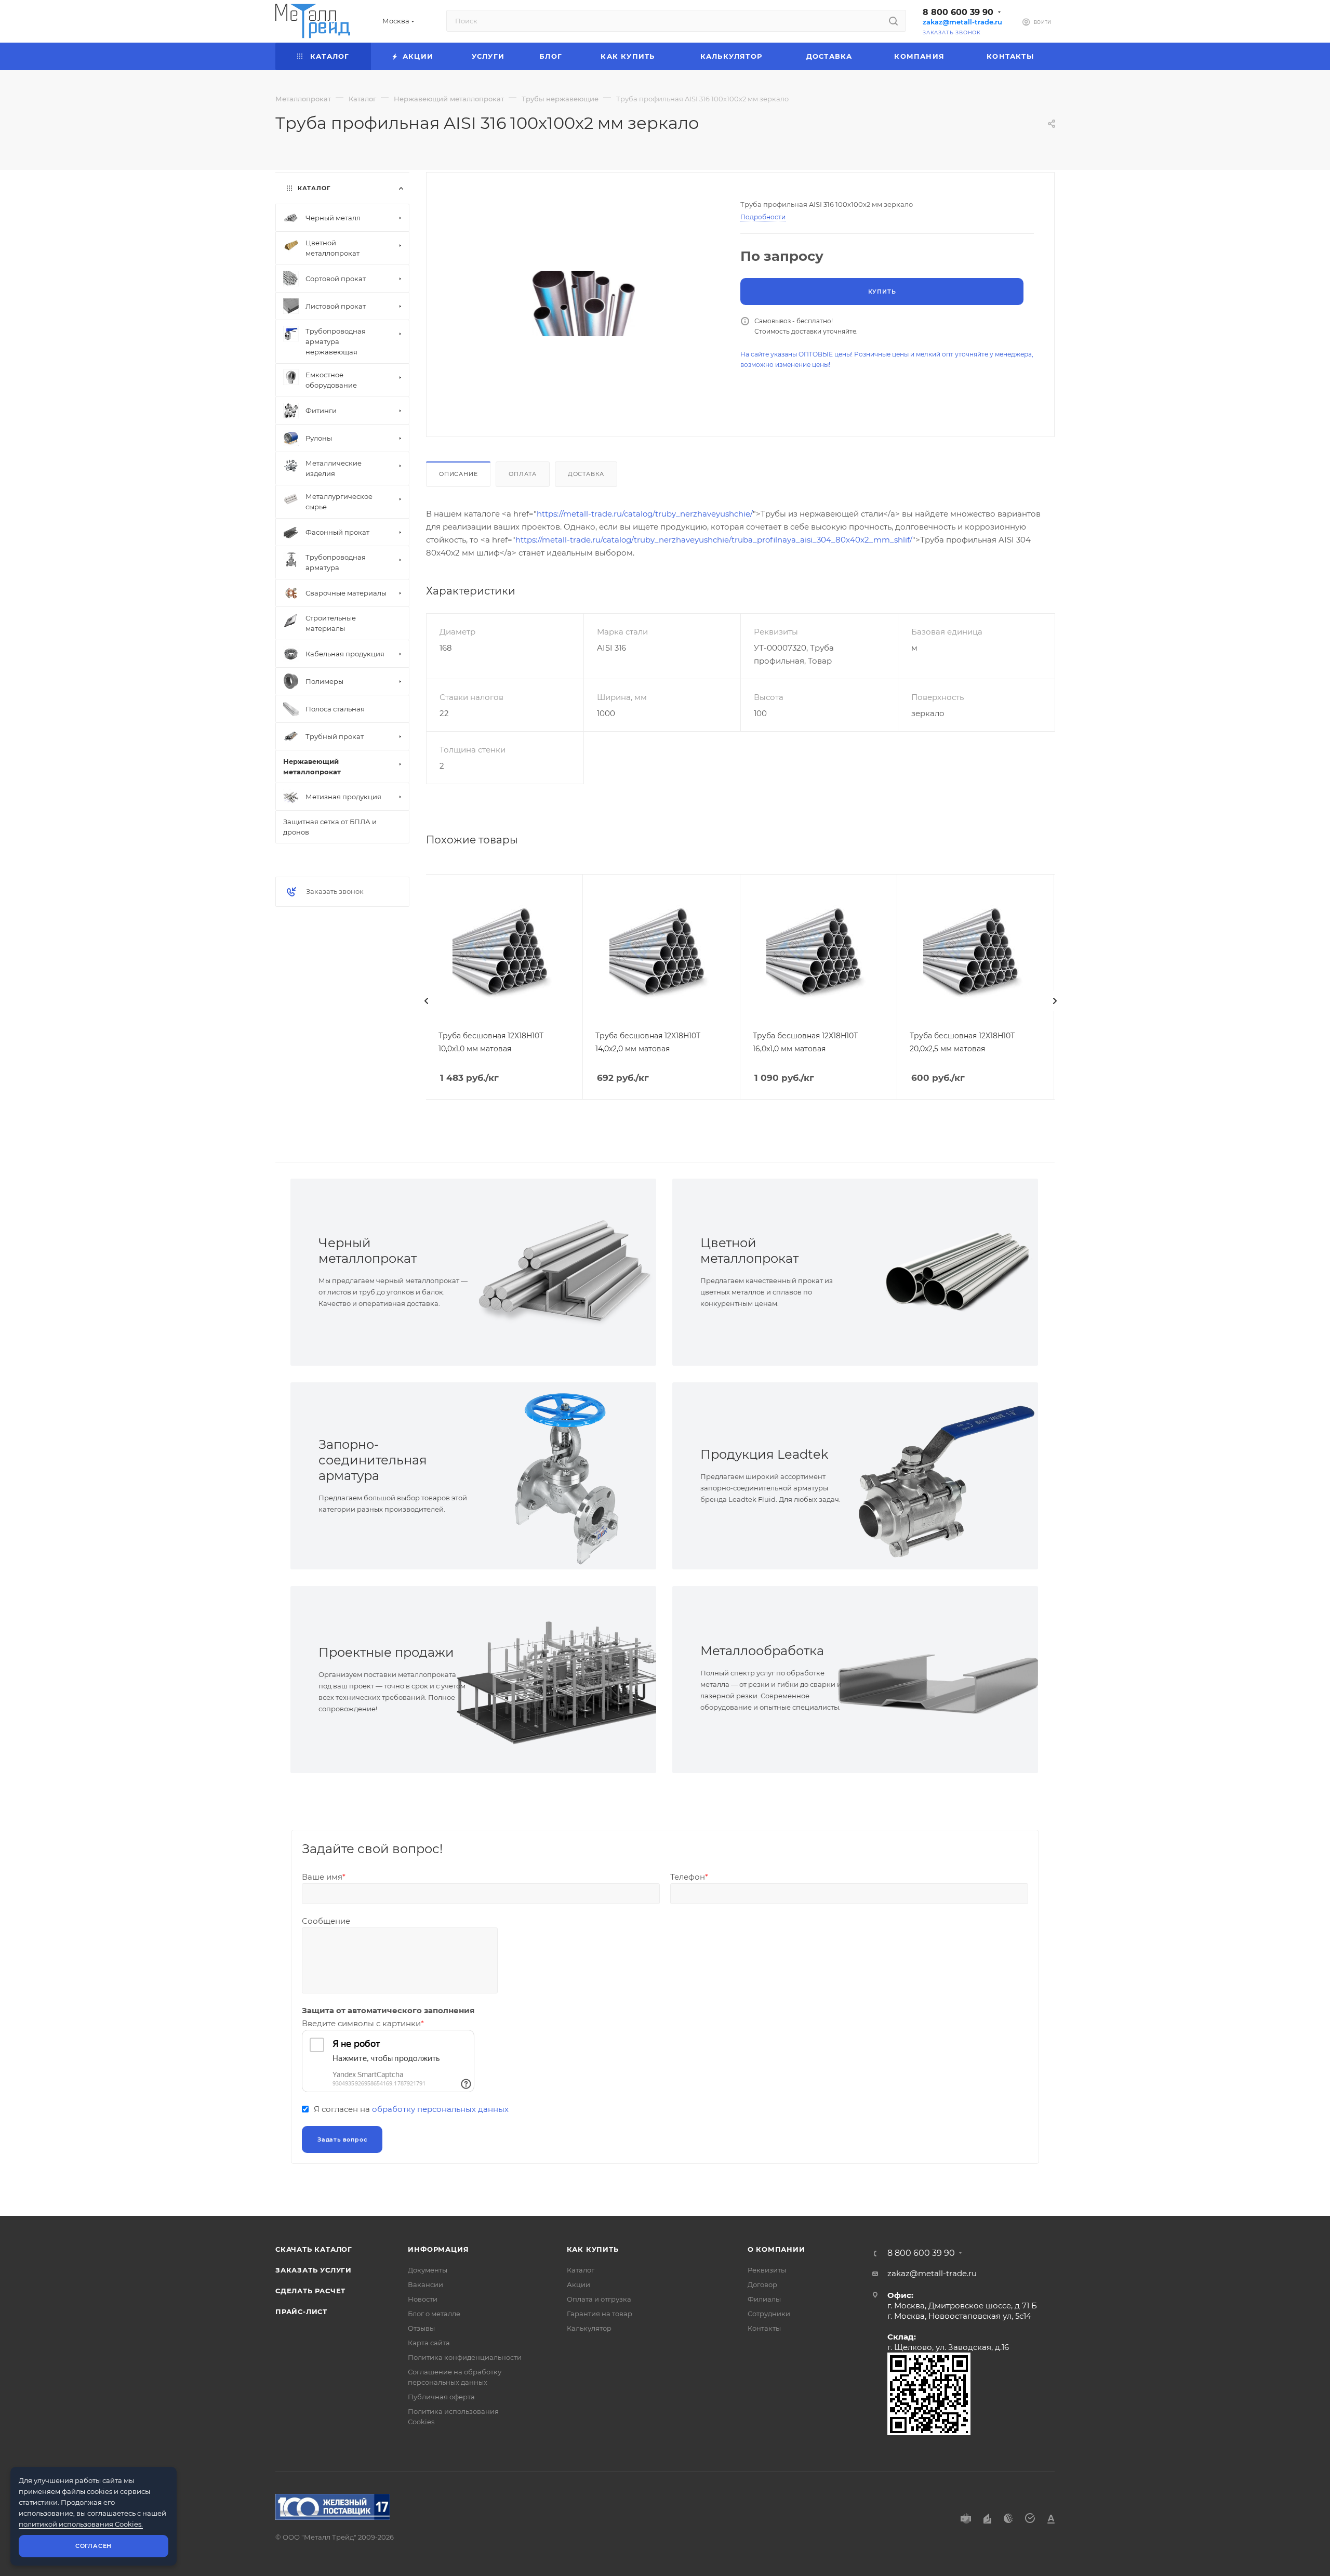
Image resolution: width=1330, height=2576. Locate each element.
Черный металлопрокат (368, 1251)
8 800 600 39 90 (958, 12)
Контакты (764, 2328)
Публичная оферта (441, 2397)
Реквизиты (767, 2270)
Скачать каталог (314, 2249)
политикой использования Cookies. (81, 2524)
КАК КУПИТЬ (593, 2249)
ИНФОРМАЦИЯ (438, 2249)
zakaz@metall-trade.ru (962, 22)
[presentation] (426, 1001)
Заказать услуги (314, 2270)
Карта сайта (429, 2343)
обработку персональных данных (440, 2109)
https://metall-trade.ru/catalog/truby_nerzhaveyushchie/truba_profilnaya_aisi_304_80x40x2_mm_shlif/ (714, 540)
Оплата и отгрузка (599, 2299)
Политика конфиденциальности (465, 2357)
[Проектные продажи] (565, 1680)
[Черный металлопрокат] (565, 1272)
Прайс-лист (301, 2311)
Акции (578, 2284)
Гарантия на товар (600, 2314)
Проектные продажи (386, 1652)
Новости (423, 2299)
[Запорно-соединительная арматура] (565, 1476)
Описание (458, 474)
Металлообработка (762, 1651)
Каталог (581, 2270)
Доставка (586, 474)
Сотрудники (769, 2314)
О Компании (776, 2249)
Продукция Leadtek (764, 1454)
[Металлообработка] (947, 1680)
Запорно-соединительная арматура (373, 1460)
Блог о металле (434, 2314)
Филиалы (764, 2299)
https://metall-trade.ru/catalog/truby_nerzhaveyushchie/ (645, 514)
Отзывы (421, 2328)
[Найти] (893, 21)
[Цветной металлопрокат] (947, 1272)
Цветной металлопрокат (749, 1251)
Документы (428, 2270)
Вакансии (425, 2284)
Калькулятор (589, 2328)
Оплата (523, 474)
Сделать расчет (310, 2291)
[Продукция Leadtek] (947, 1476)
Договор (762, 2284)
